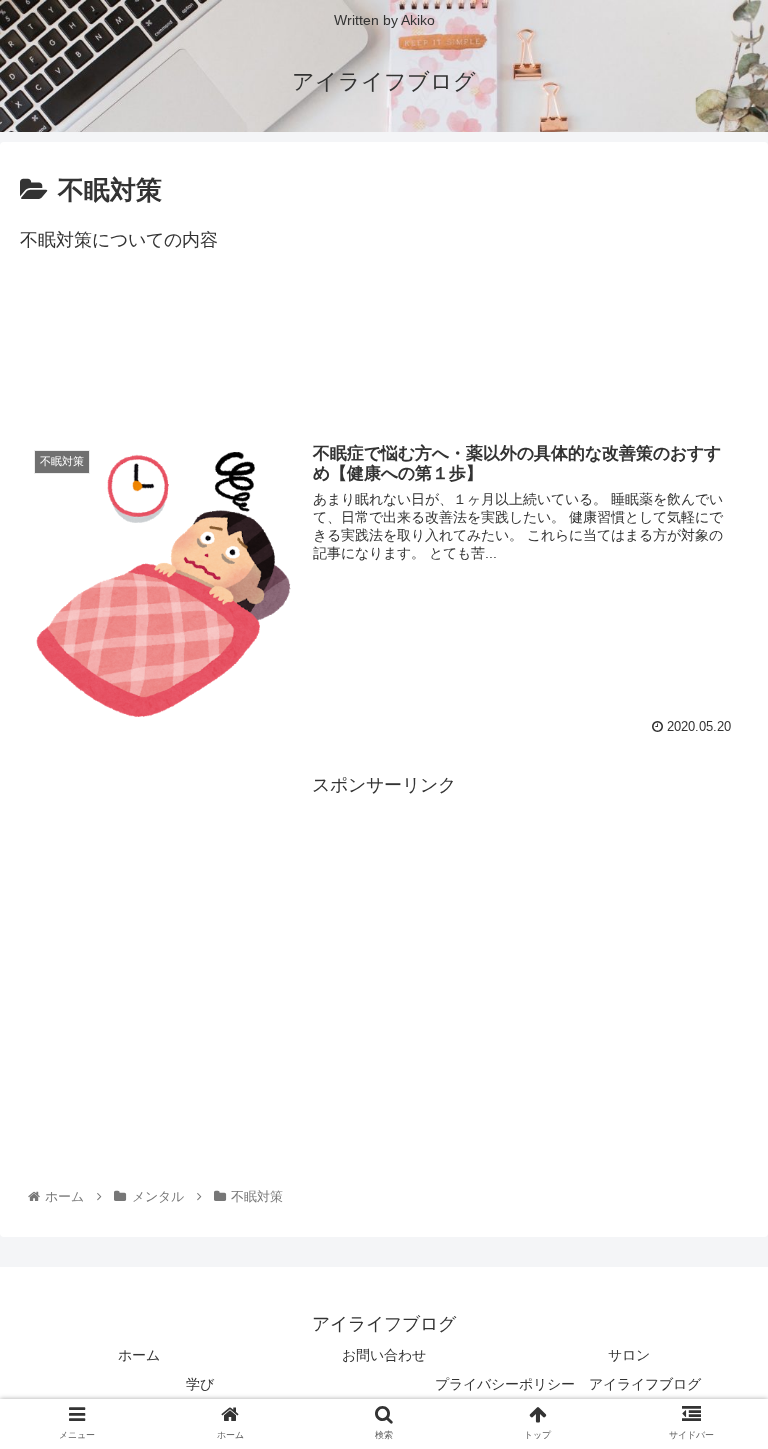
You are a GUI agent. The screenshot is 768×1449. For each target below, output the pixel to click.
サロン (629, 1355)
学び (200, 1384)
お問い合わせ (384, 1355)
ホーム (139, 1355)
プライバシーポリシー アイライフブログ (568, 1384)
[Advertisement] (384, 355)
